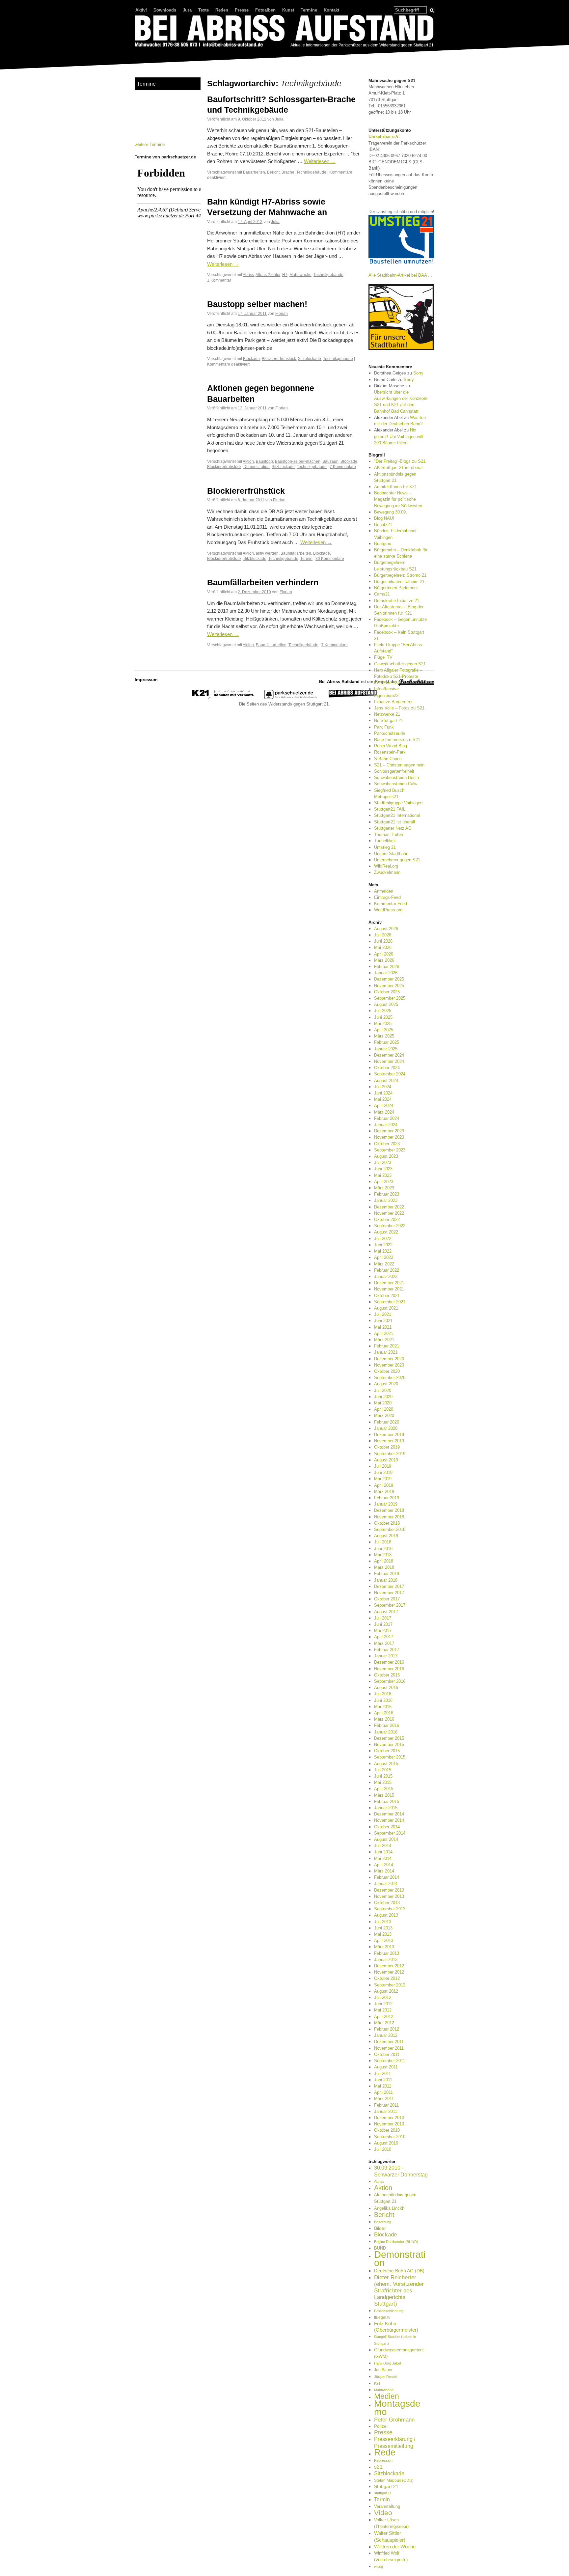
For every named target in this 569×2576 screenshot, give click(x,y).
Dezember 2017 (389, 1586)
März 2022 (384, 1264)
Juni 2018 (383, 1549)
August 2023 (386, 1156)
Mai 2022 (383, 1251)
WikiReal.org (386, 866)
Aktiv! (141, 10)
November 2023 (389, 1137)
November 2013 (389, 1896)
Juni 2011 (383, 2080)
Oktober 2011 (387, 2054)
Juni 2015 (383, 1776)
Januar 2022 (386, 1276)
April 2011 (383, 2092)
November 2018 (389, 1517)
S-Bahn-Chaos (388, 759)
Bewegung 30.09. (391, 512)
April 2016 (384, 1713)
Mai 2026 (383, 947)
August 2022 (386, 1232)
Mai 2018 (383, 1555)
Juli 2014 (383, 1846)
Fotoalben (265, 10)
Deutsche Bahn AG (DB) (399, 2271)
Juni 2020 (383, 1397)
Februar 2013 (387, 1953)
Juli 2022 (383, 1239)
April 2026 (384, 954)
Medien (387, 2396)
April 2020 (384, 1409)
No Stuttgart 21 (389, 720)
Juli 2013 (383, 1922)
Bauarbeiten (254, 172)
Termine (309, 10)
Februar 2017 (387, 1650)
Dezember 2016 (389, 1662)
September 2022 (390, 1226)
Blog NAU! (384, 518)
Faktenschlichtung (389, 2311)
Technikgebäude (311, 172)
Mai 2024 (383, 1099)
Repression (383, 2460)
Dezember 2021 (389, 1283)
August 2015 (386, 1764)
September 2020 (390, 1378)
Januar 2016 (386, 1732)
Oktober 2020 (387, 1371)
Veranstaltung (387, 2506)
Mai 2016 (383, 1707)
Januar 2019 (386, 1504)
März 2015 (384, 1795)
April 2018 (384, 1561)
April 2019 (384, 1485)
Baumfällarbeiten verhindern (263, 582)
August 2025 (386, 1004)
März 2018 (384, 1567)
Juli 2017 (383, 1618)
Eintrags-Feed (387, 897)
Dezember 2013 (389, 1890)
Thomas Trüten (389, 834)
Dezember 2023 (389, 1131)
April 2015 (384, 1789)
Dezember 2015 (389, 1738)
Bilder (380, 2228)
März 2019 (384, 1492)
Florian (282, 313)
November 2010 (389, 2124)
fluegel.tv (382, 2317)
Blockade (251, 359)
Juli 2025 (383, 1011)
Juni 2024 (383, 1093)
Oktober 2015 (387, 1751)
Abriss (248, 275)
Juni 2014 (383, 1852)
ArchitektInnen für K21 (395, 487)
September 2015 (390, 1757)
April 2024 (384, 1106)
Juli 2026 (383, 935)
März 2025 (384, 1036)
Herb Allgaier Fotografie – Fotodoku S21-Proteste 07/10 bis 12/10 (398, 676)
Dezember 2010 (389, 2118)
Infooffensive (386, 689)
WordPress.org (388, 910)
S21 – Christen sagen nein (399, 765)
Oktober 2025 (387, 992)
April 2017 (384, 1637)
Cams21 (382, 594)
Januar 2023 (386, 1200)
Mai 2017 (383, 1631)
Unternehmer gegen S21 (397, 860)
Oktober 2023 (387, 1144)
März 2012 (384, 2023)
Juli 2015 (383, 1770)
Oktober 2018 (387, 1523)
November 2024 (389, 1061)
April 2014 (384, 1865)
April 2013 (384, 1940)
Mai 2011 (383, 2086)
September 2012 (390, 1985)
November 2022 (389, 1213)
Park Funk (384, 727)
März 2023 (384, 1188)
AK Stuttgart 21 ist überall (399, 468)
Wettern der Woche (395, 2547)
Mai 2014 (383, 1858)
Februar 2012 (387, 2029)
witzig (379, 2566)
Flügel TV (383, 657)
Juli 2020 (383, 1390)
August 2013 (386, 1915)
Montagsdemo (397, 2407)
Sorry (418, 373)
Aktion (248, 461)
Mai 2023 (383, 1175)
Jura (187, 10)
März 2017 (384, 1643)
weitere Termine (150, 144)
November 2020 (389, 1365)
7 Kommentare (343, 467)
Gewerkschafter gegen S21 (400, 664)
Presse (242, 10)
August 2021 (386, 1308)
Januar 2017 (386, 1656)
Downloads (165, 10)
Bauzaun (330, 461)
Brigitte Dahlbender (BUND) (396, 2242)
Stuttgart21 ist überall (394, 822)
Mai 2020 (383, 1403)
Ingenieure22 (386, 695)
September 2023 (390, 1150)
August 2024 (386, 1080)
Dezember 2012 (389, 1966)
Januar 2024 (386, 1125)
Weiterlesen (320, 161)
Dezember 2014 (389, 1814)
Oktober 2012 (387, 1978)
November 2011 (389, 2048)
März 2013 (384, 1947)
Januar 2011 (386, 2111)
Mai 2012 (383, 2010)
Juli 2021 (383, 1314)
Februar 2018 (387, 1574)
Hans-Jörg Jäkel (387, 2363)
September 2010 (390, 2137)
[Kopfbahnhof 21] (223, 698)
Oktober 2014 (387, 1827)
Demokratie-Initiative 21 (397, 601)
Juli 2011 (382, 2074)
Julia (279, 119)
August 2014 (386, 1839)
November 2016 (389, 1669)
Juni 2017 (383, 1624)
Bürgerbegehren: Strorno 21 (400, 575)
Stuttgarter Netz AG (393, 828)
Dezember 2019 (389, 1435)
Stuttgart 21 (386, 2486)
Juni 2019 (383, 1472)
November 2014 (389, 1820)
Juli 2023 (383, 1163)
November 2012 (389, 1972)
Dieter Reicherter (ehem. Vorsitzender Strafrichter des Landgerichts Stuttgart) (399, 2291)
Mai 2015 (383, 1782)
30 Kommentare (330, 558)
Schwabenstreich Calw (396, 784)
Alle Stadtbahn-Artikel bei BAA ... (400, 275)
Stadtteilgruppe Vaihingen (398, 803)
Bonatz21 (383, 525)
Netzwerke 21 (387, 714)
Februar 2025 (387, 1042)
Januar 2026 (386, 973)
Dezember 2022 (389, 1207)
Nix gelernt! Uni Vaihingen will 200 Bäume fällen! (398, 436)
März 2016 (384, 1719)
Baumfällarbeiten (296, 553)
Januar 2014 (386, 1884)
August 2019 (386, 1460)
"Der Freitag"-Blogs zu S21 (400, 461)
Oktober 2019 (387, 1447)
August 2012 (386, 1991)
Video (383, 2513)
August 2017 (386, 1612)
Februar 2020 (387, 1422)
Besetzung (383, 2222)
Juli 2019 (383, 1466)
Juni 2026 (383, 941)
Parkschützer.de (390, 733)
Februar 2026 (387, 967)
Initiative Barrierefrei (393, 702)
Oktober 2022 (387, 1219)
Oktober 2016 (387, 1675)
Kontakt (331, 10)
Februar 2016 (387, 1725)
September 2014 (390, 1833)
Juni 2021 (383, 1321)
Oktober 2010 (387, 2130)
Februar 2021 (387, 1346)
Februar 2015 (387, 1801)
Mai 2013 (383, 1934)
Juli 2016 (383, 1694)
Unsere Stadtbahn (391, 854)
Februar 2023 (387, 1194)
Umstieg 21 (385, 847)
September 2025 (390, 998)
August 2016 (386, 1688)
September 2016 (390, 1681)
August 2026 (386, 929)
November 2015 (389, 1745)
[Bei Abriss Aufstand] (284, 32)
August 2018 (386, 1536)
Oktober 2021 (387, 1296)
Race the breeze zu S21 (397, 740)
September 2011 (390, 2061)
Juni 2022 (383, 1245)
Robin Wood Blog (391, 746)
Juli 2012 (383, 1997)
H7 (285, 275)
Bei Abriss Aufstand (159, 54)
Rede (385, 2452)
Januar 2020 (386, 1428)
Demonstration (257, 467)
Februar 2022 (387, 1270)
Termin (306, 558)
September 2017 (390, 1605)
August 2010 (386, 2143)
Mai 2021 (383, 1327)
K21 (377, 2383)
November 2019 (389, 1441)
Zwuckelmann (387, 872)
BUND (380, 2248)
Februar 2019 (387, 1498)
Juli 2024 (383, 1087)
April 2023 (384, 1182)
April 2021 (384, 1333)
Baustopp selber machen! (257, 304)
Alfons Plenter (268, 275)
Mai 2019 (383, 1479)
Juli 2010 (383, 2149)
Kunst (288, 10)
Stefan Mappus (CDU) (394, 2480)
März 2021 (384, 1340)
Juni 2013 (383, 1928)
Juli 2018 (383, 1542)
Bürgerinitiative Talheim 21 (399, 582)
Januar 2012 (386, 2035)
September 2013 (390, 1909)
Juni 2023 (383, 1169)
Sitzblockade (310, 359)
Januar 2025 (386, 1049)
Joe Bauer (383, 2370)
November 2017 (389, 1593)
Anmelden (384, 891)
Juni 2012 (383, 2004)
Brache (288, 172)
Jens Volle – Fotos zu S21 (399, 708)
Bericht (273, 172)
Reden (222, 10)
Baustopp (264, 461)
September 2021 (390, 1302)
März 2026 (384, 960)
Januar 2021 (386, 1352)
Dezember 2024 (389, 1055)
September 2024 (390, 1074)
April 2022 (384, 1257)
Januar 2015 (386, 1808)
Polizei (381, 2426)
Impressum (146, 680)
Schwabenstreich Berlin (396, 777)
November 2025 (389, 986)
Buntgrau (383, 544)
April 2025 (384, 1030)
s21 (378, 2467)
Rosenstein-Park (390, 752)
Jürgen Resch (385, 2377)
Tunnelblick (385, 841)
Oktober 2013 (387, 1903)
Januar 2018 (386, 1580)
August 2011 (386, 2067)
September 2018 (390, 1529)
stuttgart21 (383, 2493)
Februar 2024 (387, 1118)
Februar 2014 (387, 1877)
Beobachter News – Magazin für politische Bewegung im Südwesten (398, 499)
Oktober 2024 (387, 1068)
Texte (203, 10)
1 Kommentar (219, 280)
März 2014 (384, 1871)
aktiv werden (267, 553)
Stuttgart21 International (397, 815)
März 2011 (384, 2099)
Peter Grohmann (394, 2420)
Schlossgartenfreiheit (394, 771)
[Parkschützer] (291, 698)
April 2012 (384, 2017)
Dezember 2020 (389, 1359)
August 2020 (386, 1384)
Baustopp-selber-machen (298, 461)
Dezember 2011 (389, 2042)
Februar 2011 (386, 2105)
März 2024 (384, 1112)
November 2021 (389, 1289)
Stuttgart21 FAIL (390, 809)
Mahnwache (300, 275)
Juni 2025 (383, 1017)
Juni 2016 (383, 1700)
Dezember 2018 (389, 1510)
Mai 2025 (383, 1024)
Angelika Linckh (389, 2208)
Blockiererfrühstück (279, 359)
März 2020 (384, 1415)
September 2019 (390, 1454)
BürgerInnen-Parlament (396, 588)
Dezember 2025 (389, 979)
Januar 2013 (386, 1960)
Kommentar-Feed (391, 904)
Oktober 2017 (387, 1599)
